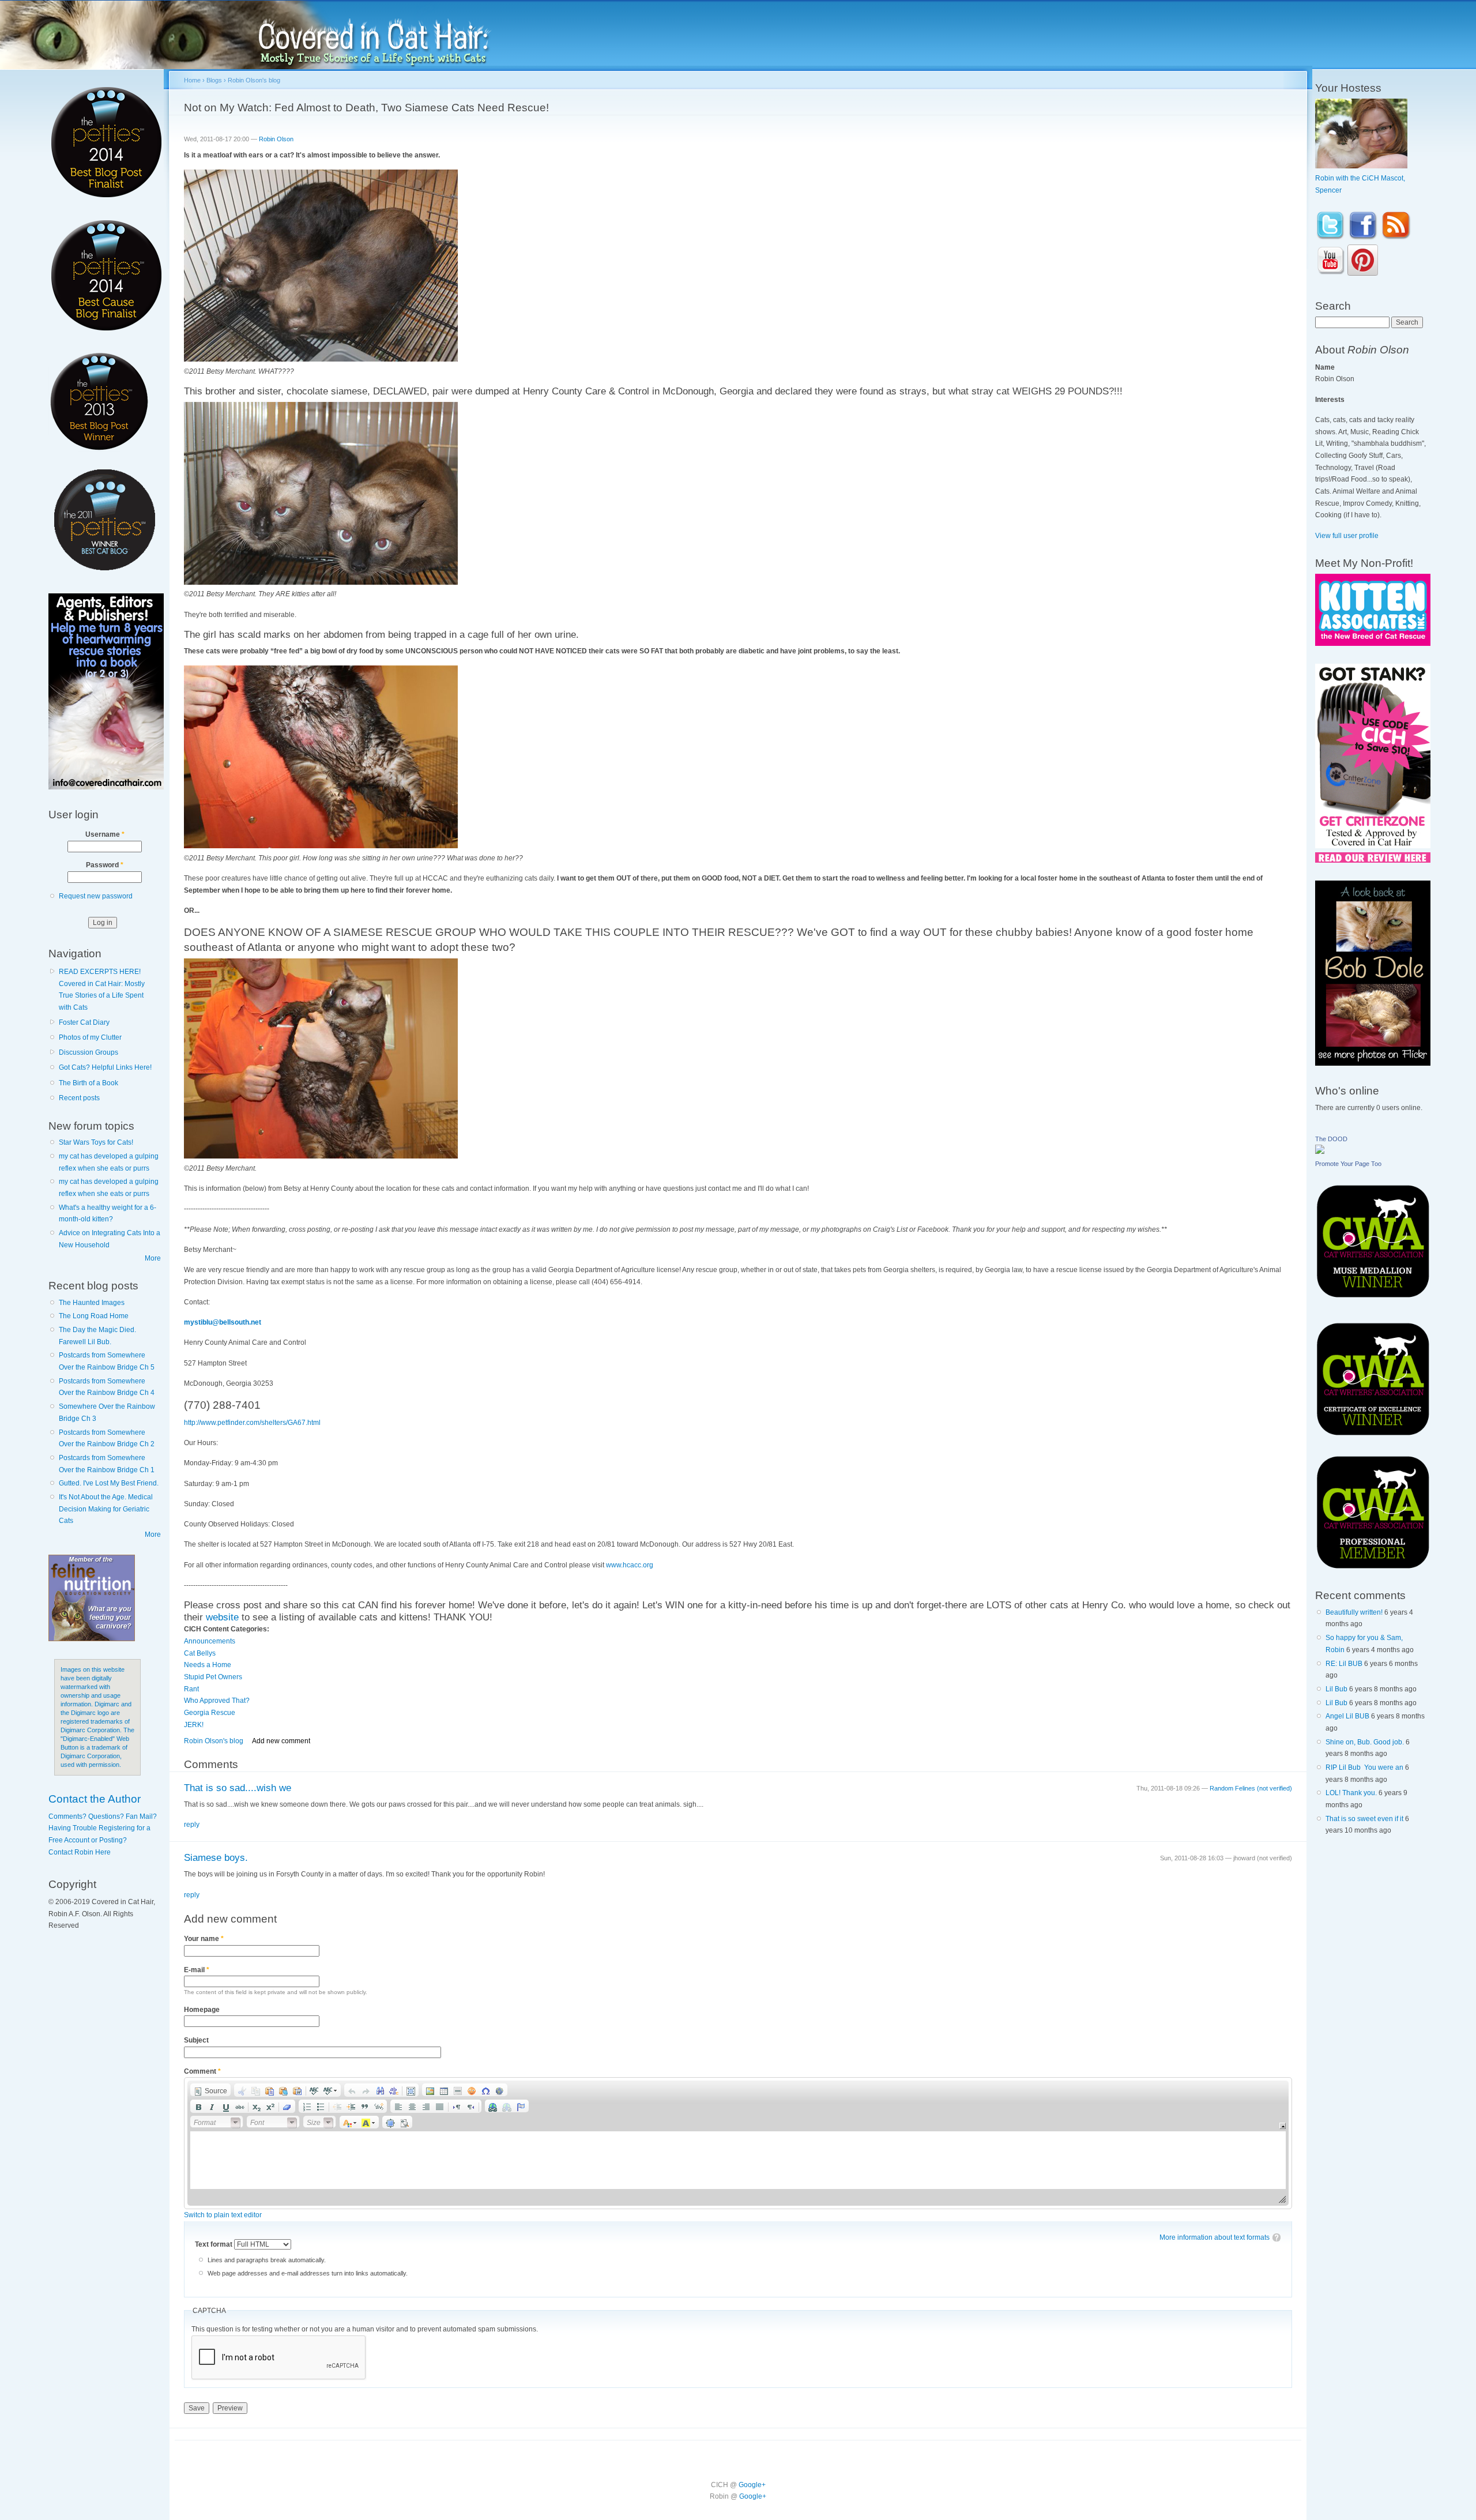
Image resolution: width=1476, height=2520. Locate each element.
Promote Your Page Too (1348, 1164)
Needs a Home (208, 1665)
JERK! (194, 1725)
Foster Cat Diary (84, 1022)
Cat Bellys (200, 1653)
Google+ (752, 2485)
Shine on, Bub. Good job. (1365, 1742)
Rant (191, 1689)
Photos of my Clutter (90, 1037)
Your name (204, 1939)
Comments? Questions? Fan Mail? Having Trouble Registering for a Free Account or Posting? (103, 1828)
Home (192, 80)
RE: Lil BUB (1344, 1664)
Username (105, 834)
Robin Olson (276, 139)
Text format (214, 2244)
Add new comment (281, 1741)
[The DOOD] (1320, 1152)
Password (105, 865)
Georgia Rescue (210, 1713)
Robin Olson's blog (254, 80)
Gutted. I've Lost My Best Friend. (109, 1483)
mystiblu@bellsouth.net (223, 1322)
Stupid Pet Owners (213, 1677)
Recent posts (79, 1098)
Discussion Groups (89, 1052)
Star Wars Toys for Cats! (96, 1142)
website (222, 1617)
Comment (202, 2071)
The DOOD (1331, 1139)
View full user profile (1347, 536)
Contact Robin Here (80, 1852)
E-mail (197, 1970)
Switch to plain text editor (223, 2215)
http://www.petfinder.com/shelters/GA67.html (252, 1423)
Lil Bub (1336, 1689)
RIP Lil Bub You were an (1364, 1767)
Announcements (210, 1641)
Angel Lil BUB (1347, 1716)
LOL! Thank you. (1351, 1793)
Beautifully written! (1354, 1612)
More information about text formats (1215, 2237)
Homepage (202, 2010)
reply (192, 1825)
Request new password (96, 896)
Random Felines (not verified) (1251, 1788)
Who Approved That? (217, 1701)
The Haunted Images (92, 1303)
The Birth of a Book (89, 1083)
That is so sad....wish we (238, 1788)
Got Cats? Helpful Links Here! (105, 1067)
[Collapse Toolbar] (1283, 2126)
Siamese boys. (216, 1858)
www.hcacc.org (630, 1565)
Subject (196, 2040)
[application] (738, 2143)
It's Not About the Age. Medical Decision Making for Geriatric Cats (106, 1509)
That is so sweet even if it (1364, 1819)
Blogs (214, 80)
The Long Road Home (94, 1316)
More (153, 1258)
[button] (210, 2090)
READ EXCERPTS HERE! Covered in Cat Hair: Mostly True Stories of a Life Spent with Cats (102, 990)
